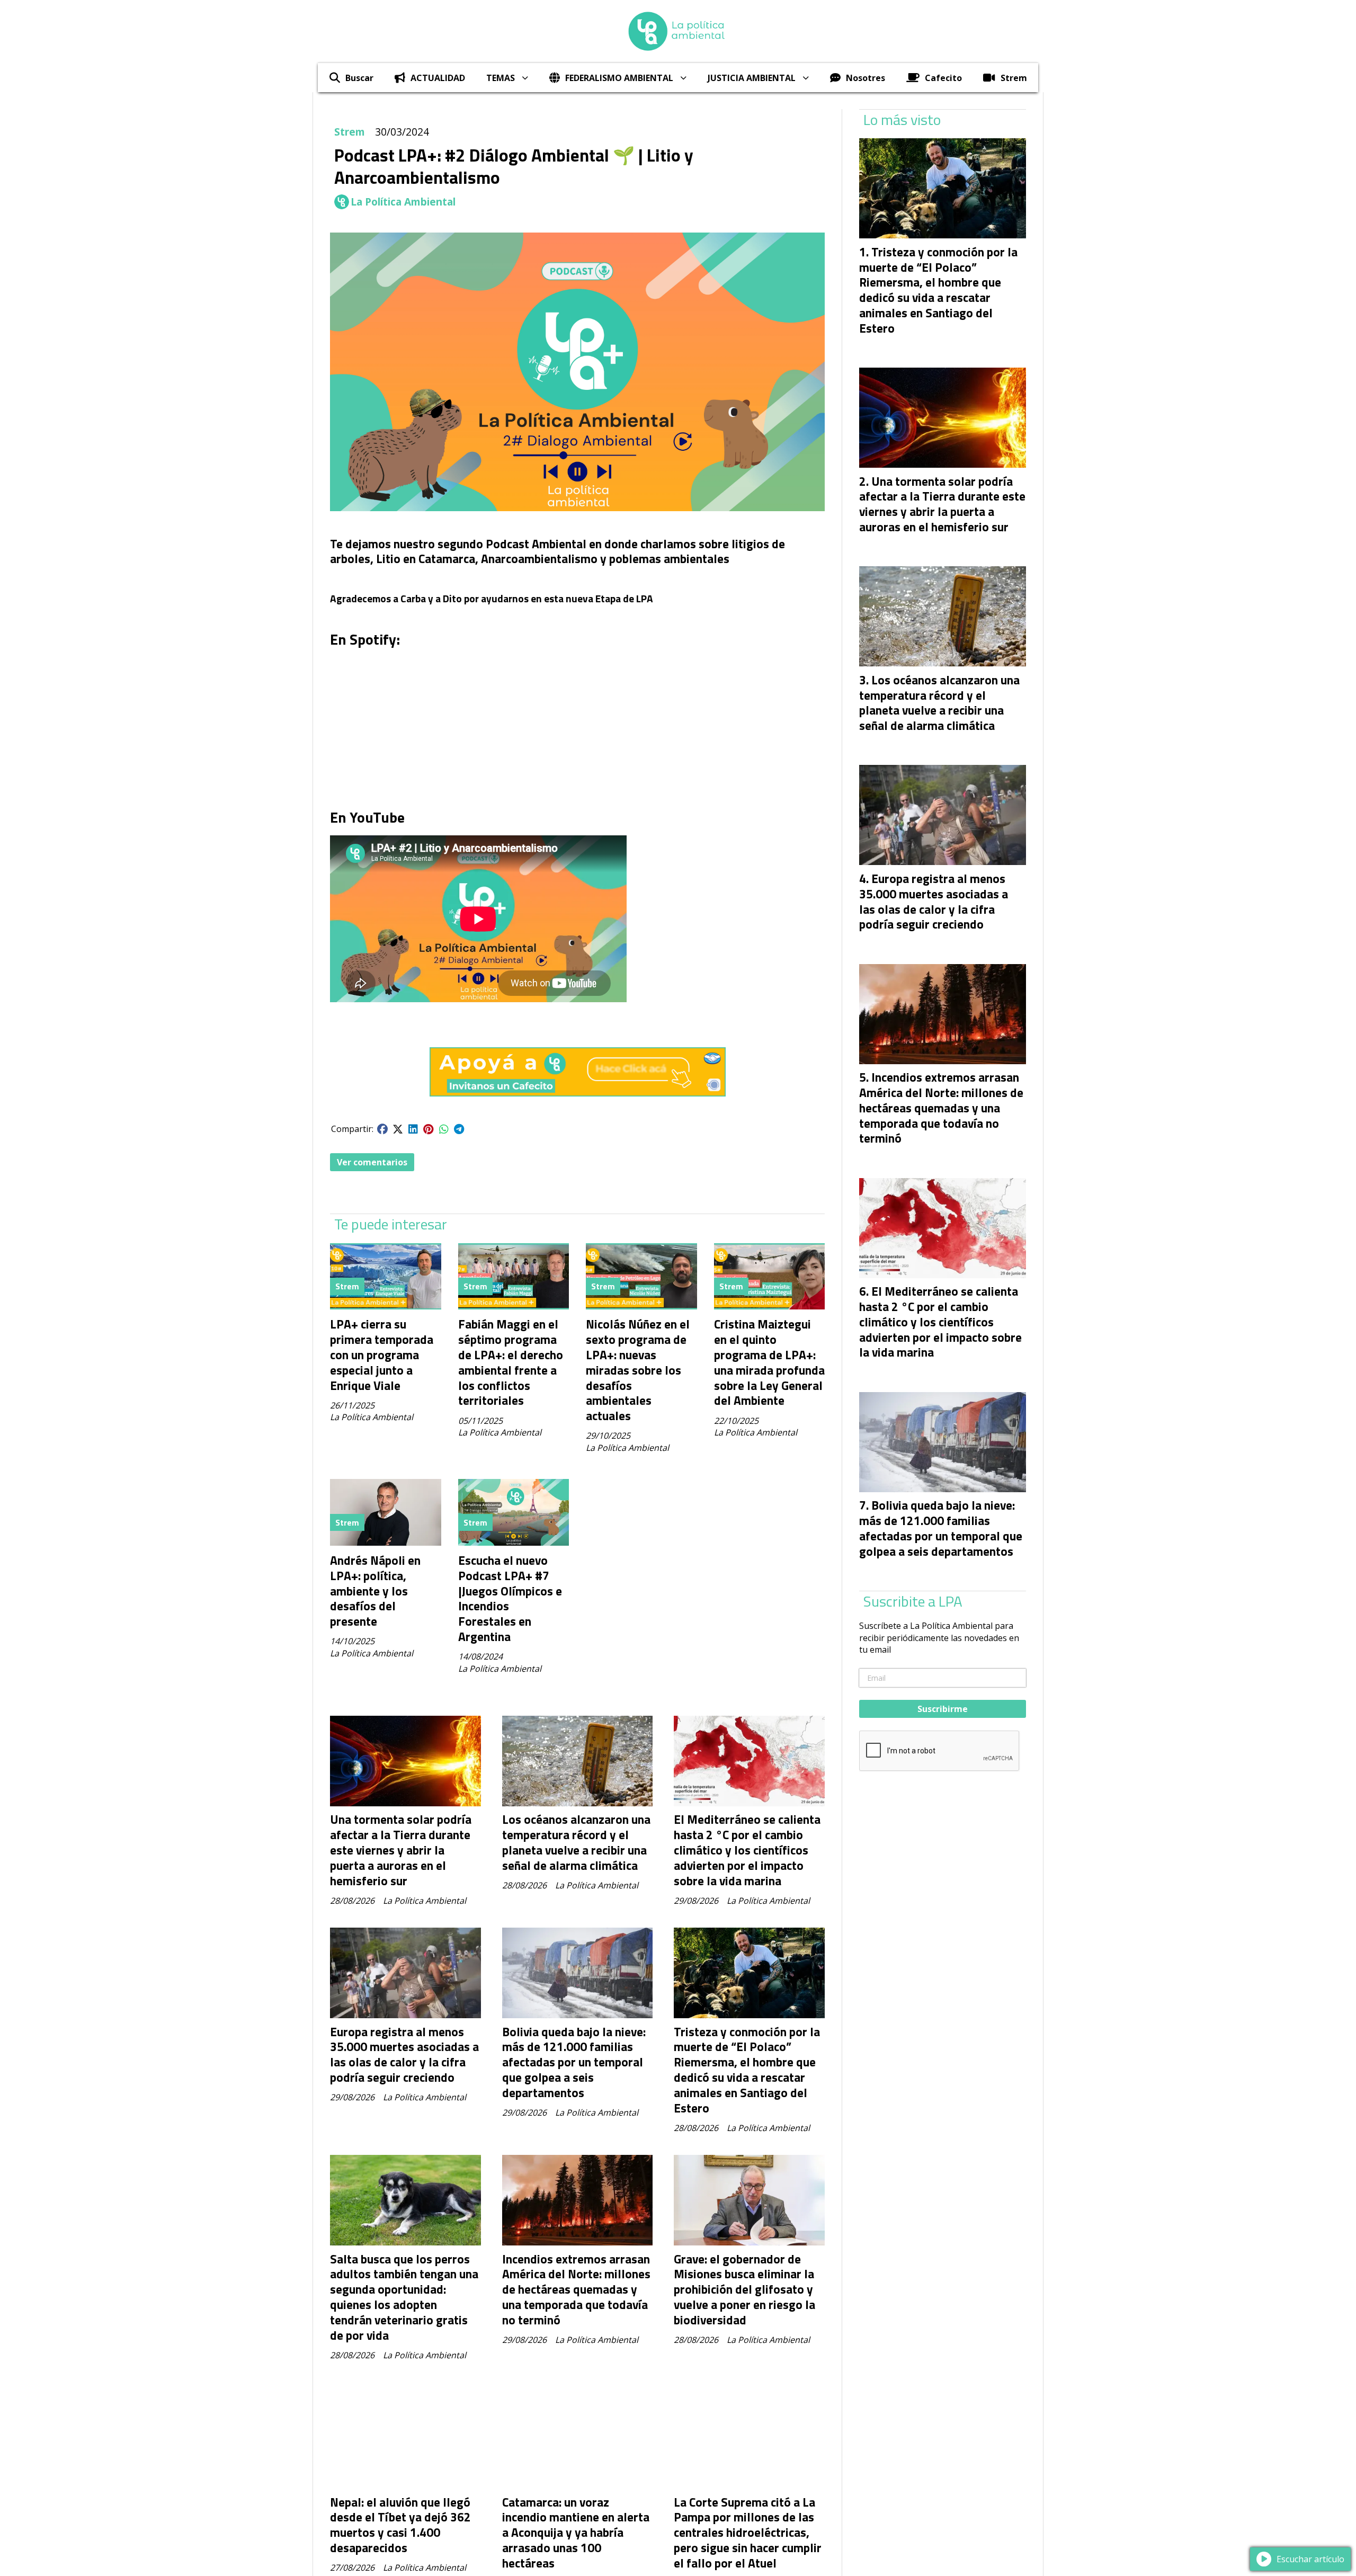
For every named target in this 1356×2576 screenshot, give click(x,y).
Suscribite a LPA (913, 1601)
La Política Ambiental (403, 202)
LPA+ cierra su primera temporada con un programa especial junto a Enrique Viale (382, 1354)
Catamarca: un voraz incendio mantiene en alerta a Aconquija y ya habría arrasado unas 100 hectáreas (576, 2533)
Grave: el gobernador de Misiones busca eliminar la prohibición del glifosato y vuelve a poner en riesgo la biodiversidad (744, 2289)
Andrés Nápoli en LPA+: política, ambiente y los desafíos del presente (375, 1591)
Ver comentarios (372, 1162)
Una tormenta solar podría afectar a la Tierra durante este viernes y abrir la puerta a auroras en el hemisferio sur (401, 1850)
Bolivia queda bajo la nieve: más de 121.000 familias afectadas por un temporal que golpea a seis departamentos (574, 2062)
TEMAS (501, 78)
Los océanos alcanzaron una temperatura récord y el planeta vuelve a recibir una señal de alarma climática (576, 1842)
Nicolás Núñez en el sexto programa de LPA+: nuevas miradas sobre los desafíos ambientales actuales (638, 1370)
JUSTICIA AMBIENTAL (752, 78)
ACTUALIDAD (438, 78)
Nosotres (866, 78)
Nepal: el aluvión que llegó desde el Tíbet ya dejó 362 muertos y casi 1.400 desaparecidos (400, 2525)
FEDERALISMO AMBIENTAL (619, 78)
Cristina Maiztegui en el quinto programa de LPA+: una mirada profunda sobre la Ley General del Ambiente (769, 1362)
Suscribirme (943, 1709)
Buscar (359, 78)
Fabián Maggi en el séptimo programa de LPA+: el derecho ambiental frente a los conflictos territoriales (511, 1362)
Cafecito (943, 78)
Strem (1014, 78)
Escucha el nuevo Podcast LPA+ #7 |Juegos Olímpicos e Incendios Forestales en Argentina (510, 1598)
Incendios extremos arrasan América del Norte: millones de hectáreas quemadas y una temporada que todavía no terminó (576, 2289)
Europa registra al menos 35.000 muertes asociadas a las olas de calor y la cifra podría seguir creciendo (404, 2054)
